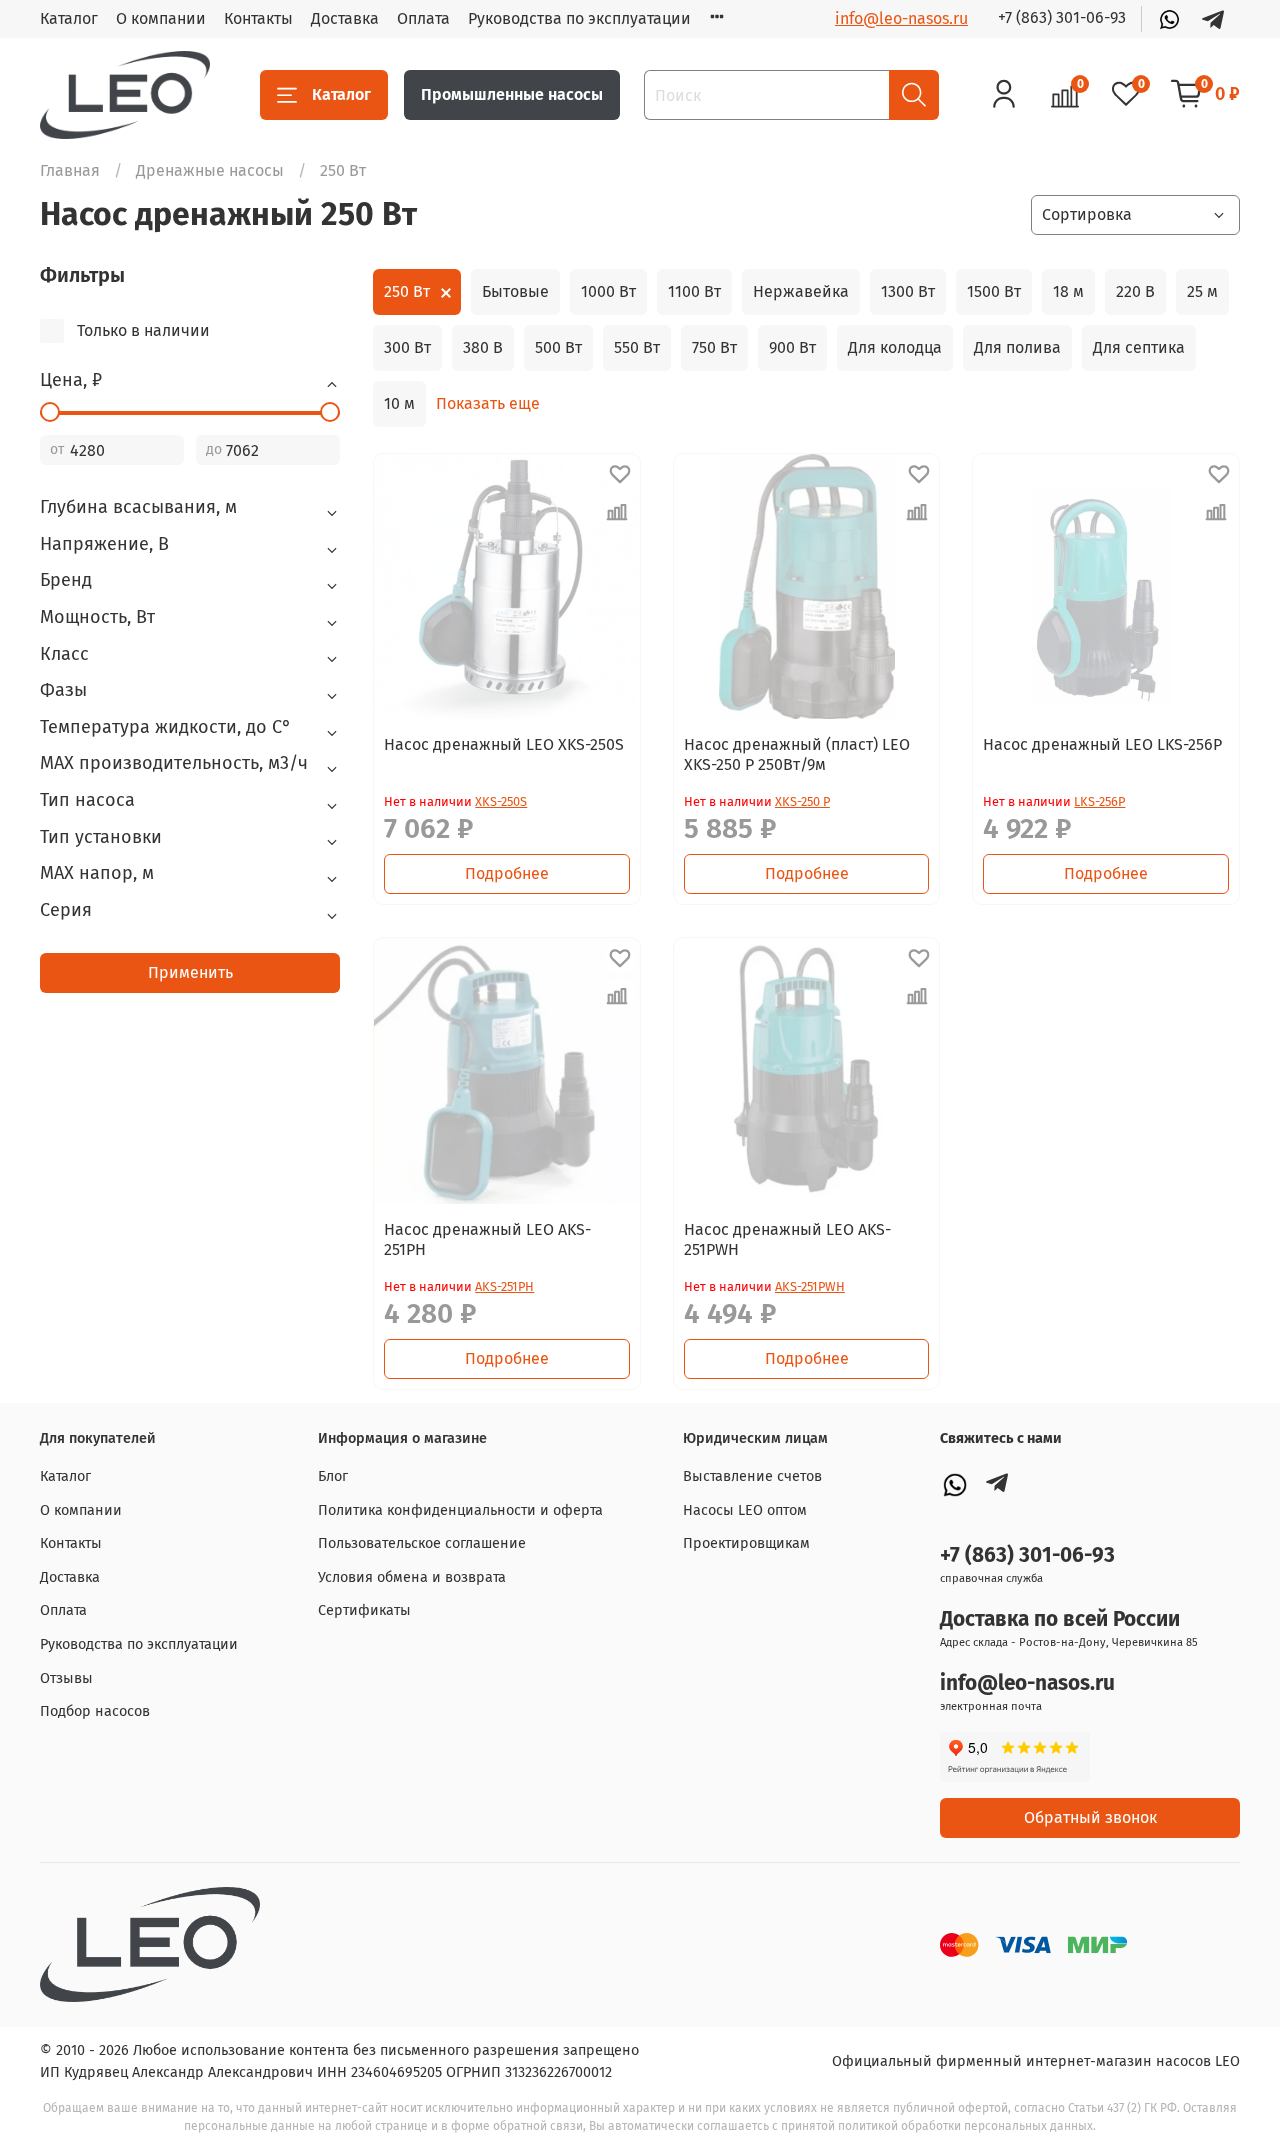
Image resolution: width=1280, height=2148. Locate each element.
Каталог (69, 18)
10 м (399, 403)
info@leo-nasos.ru (901, 18)
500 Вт (558, 347)
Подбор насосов (95, 1711)
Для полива (1017, 347)
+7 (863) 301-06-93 (1062, 17)
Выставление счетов (752, 1476)
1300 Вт (908, 291)
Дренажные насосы (210, 170)
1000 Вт (608, 291)
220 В (1135, 291)
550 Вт (637, 347)
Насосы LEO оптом (745, 1510)
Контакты (258, 18)
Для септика (1139, 347)
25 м (1202, 291)
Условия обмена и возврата (412, 1577)
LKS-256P (1099, 801)
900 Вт (792, 347)
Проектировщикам (746, 1543)
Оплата (423, 18)
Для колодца (895, 347)
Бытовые (515, 291)
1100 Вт (694, 291)
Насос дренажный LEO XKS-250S (504, 744)
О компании (161, 18)
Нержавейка (801, 291)
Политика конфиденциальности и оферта (460, 1510)
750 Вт (714, 347)
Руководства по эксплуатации (579, 18)
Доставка (345, 18)
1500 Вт (994, 291)
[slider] (50, 412)
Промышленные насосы (512, 94)
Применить (190, 972)
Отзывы (66, 1678)
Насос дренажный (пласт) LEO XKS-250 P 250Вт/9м (797, 754)
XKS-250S (501, 801)
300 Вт (407, 347)
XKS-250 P (802, 801)
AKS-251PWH (810, 1286)
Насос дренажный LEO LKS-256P (1102, 744)
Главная (70, 170)
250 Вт (407, 291)
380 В (483, 347)
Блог (333, 1476)
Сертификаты (364, 1610)
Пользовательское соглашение (422, 1543)
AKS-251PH (504, 1286)
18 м (1068, 291)
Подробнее (507, 873)
